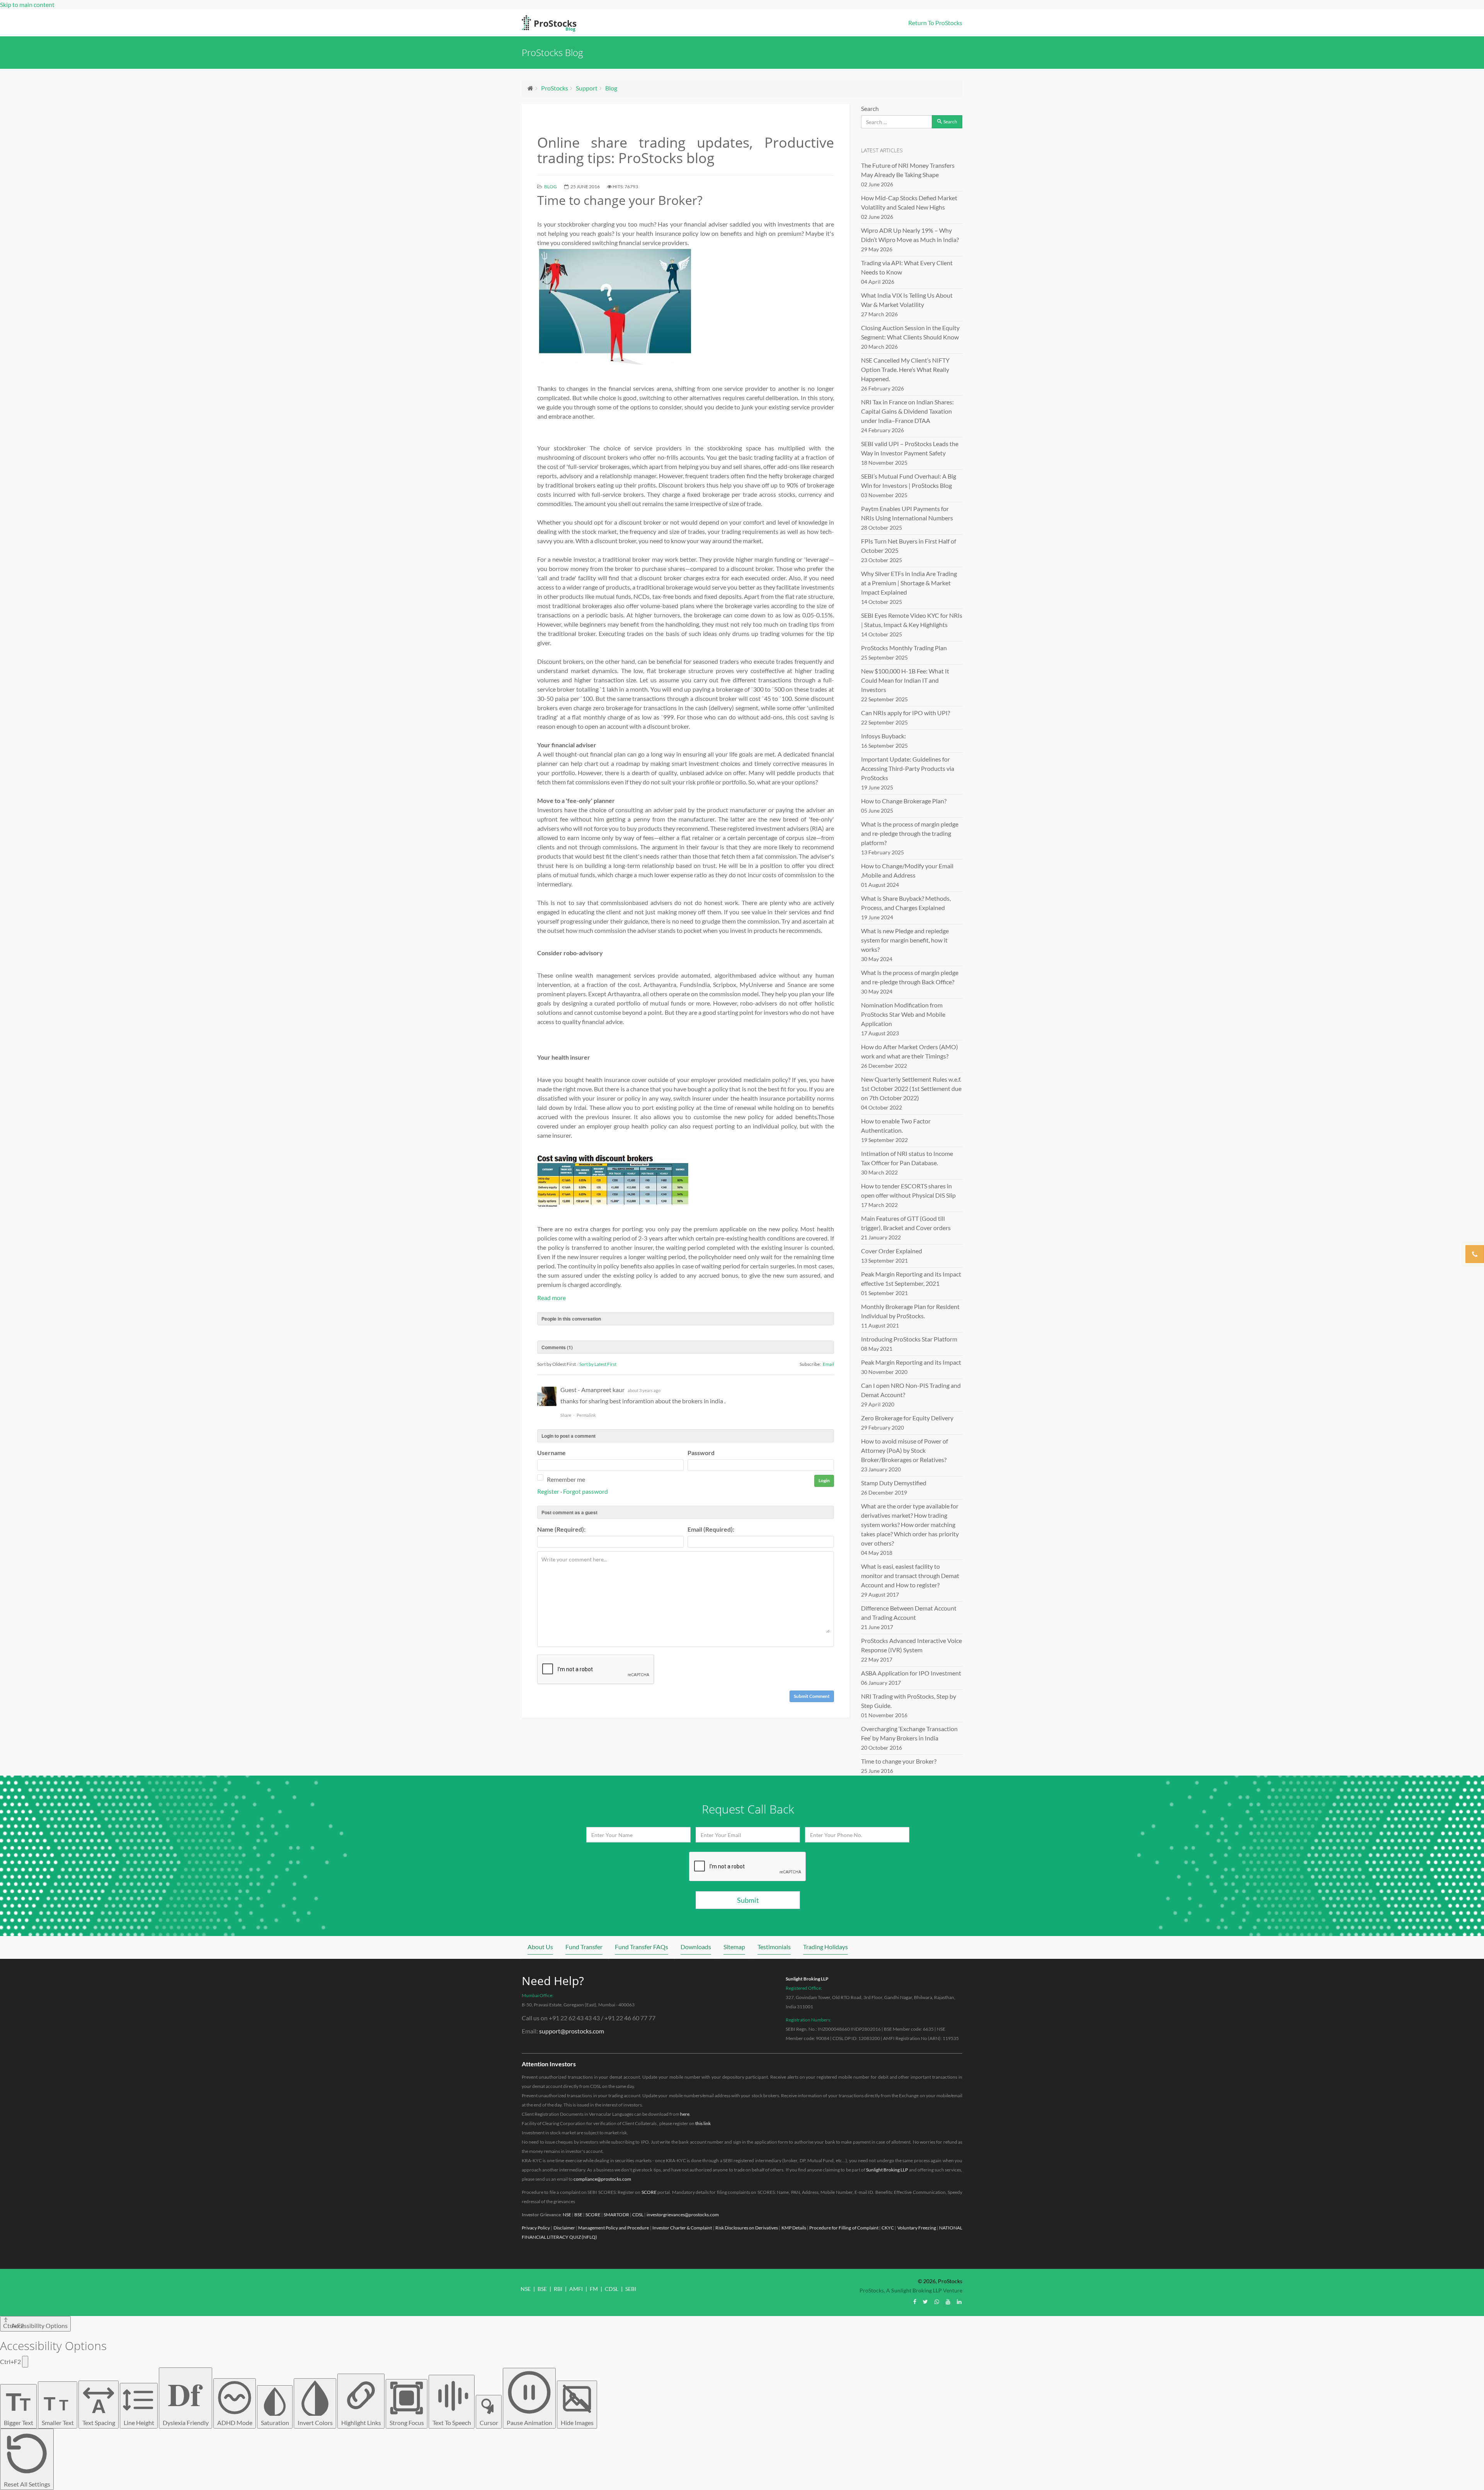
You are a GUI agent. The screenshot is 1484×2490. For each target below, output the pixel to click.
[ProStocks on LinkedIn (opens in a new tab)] (959, 2302)
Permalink (586, 1415)
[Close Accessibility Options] (25, 2362)
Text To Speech (452, 2423)
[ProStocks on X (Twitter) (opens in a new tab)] (925, 2302)
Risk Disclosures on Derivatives (747, 2228)
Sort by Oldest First (556, 1364)
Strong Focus (407, 2423)
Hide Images (577, 2423)
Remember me (566, 1479)
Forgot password (585, 1491)
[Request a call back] (1475, 1254)
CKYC (888, 2228)
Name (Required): (561, 1529)
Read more (551, 1298)
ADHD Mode (235, 2423)
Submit (748, 1900)
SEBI (631, 2289)
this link (703, 2123)
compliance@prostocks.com (602, 2179)
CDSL (638, 2215)
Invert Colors (315, 2423)
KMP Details (794, 2228)
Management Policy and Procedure (614, 2228)
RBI (558, 2289)
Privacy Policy (536, 2228)
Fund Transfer (584, 1947)
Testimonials (774, 1947)
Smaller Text (58, 2410)
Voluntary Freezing (917, 2228)
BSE (578, 2215)
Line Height (139, 2423)
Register (548, 1491)
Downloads (696, 1947)
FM (594, 2289)
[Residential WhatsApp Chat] (937, 2302)
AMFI (576, 2289)
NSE (567, 2215)
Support (587, 88)
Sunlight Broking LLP (807, 1979)
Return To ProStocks (935, 23)
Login (824, 1480)
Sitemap (734, 1947)
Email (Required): (711, 1529)
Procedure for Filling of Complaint (844, 2228)
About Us (540, 1947)
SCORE (649, 2192)
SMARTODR (616, 2215)
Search (870, 108)
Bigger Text (19, 2407)
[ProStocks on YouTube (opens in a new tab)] (948, 2302)
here (685, 2114)
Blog (611, 88)
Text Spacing (99, 2411)
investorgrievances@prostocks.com (683, 2215)
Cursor (489, 2423)
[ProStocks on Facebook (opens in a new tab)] (915, 2302)
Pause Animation (529, 2423)
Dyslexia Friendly (186, 2399)
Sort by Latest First (598, 1364)
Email (828, 1364)
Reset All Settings (27, 2484)
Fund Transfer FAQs (642, 1947)
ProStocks (555, 88)
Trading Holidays (825, 1947)
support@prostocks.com (572, 2031)
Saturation (275, 2423)
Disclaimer (564, 2228)
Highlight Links (361, 2423)
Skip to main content (27, 4)
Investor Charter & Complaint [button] (682, 2228)
